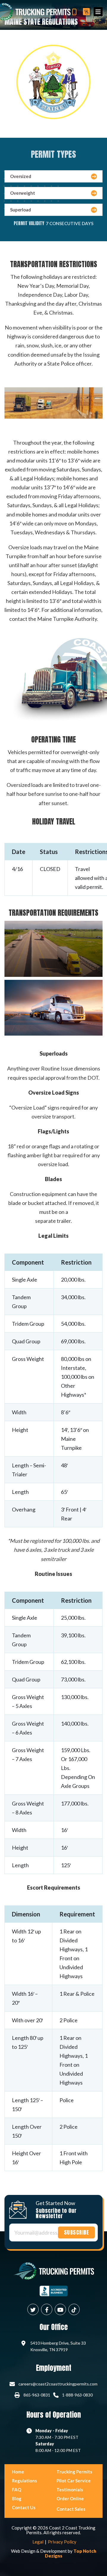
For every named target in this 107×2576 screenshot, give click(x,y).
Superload (21, 210)
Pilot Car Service (74, 2481)
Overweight (23, 193)
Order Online (70, 2498)
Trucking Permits (74, 2472)
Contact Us (24, 2507)
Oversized (21, 176)
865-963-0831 (37, 2395)
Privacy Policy (62, 2542)
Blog (17, 2498)
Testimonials (70, 2490)
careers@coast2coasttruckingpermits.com (58, 2384)
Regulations (24, 2481)
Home (18, 2472)
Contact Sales (71, 2509)
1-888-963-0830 (77, 2395)
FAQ (16, 2490)
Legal (38, 2542)
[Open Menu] (98, 12)
